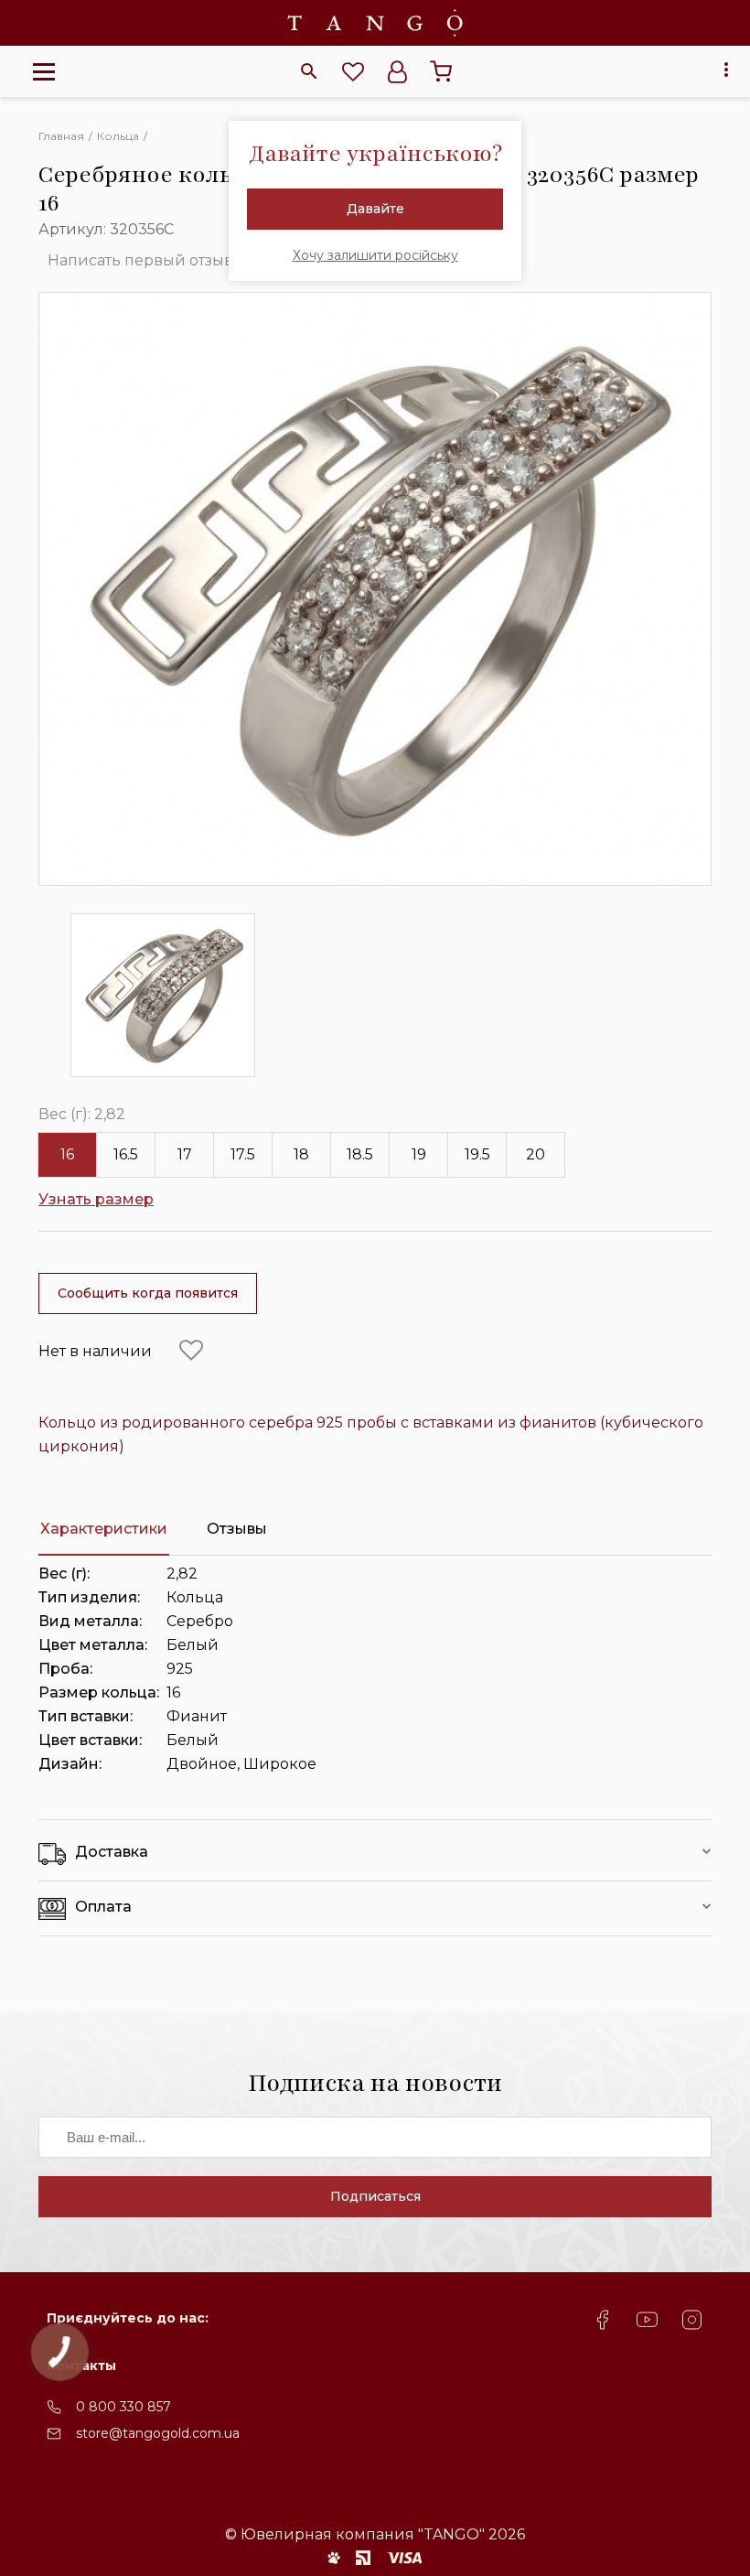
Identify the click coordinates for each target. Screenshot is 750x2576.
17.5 (243, 1154)
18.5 (360, 1154)
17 (185, 1154)
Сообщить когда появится (148, 1293)
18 (301, 1154)
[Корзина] (441, 71)
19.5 (477, 1154)
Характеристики (104, 1529)
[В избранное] (191, 1351)
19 (419, 1154)
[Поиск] (309, 71)
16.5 (126, 1154)
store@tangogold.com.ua (158, 2433)
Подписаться (375, 2196)
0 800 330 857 (123, 2407)
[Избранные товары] (353, 71)
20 (536, 1154)
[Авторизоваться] (397, 71)
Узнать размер (96, 1199)
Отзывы (237, 1529)
